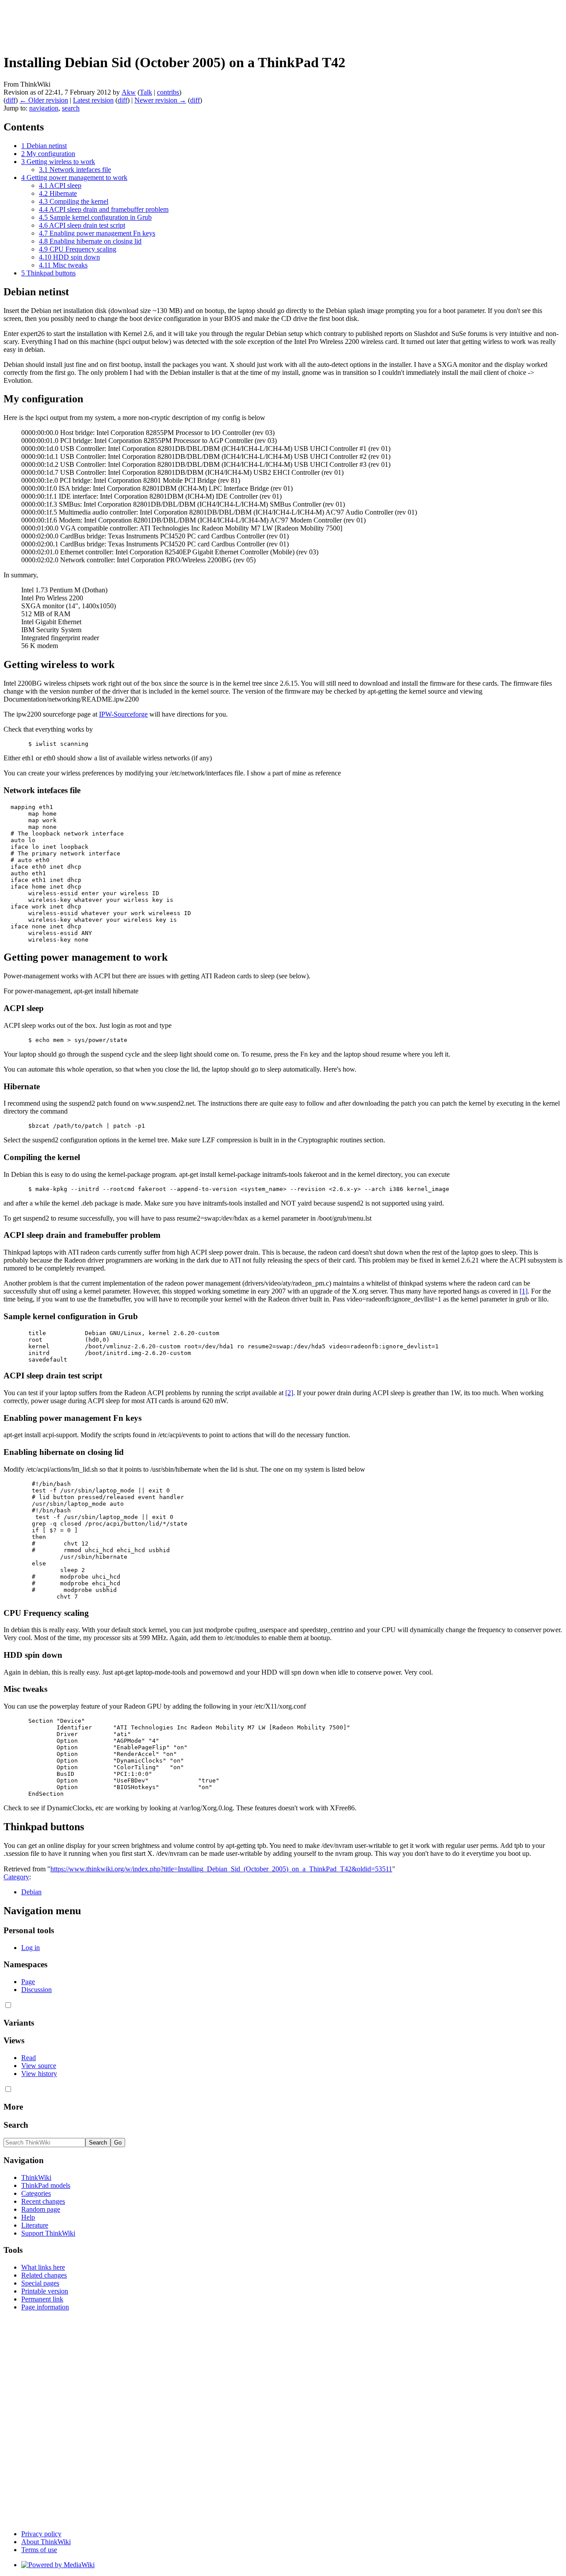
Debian (31, 1892)
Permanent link (42, 2299)
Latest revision (93, 100)
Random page (41, 2209)
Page (28, 1982)
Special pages (40, 2283)
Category (16, 1877)
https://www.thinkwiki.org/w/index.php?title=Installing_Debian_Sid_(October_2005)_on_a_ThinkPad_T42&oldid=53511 (221, 1869)
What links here (43, 2267)
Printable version (45, 2291)
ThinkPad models (46, 2185)
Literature (35, 2225)
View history (39, 2074)
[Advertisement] (164, 23)
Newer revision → (160, 100)
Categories (36, 2193)
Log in (31, 1948)
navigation (44, 108)
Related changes (44, 2275)
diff (11, 100)
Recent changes (43, 2201)
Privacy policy (41, 2534)
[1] (524, 1291)
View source (39, 2066)
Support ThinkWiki (48, 2233)
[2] (289, 1393)
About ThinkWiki (46, 2542)
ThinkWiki (36, 2177)
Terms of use (39, 2550)
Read (29, 2058)
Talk (146, 92)
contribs (168, 92)
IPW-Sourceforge (123, 714)
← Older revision (44, 100)
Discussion (36, 1990)
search (71, 108)
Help (28, 2217)
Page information (45, 2307)
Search (16, 2125)
